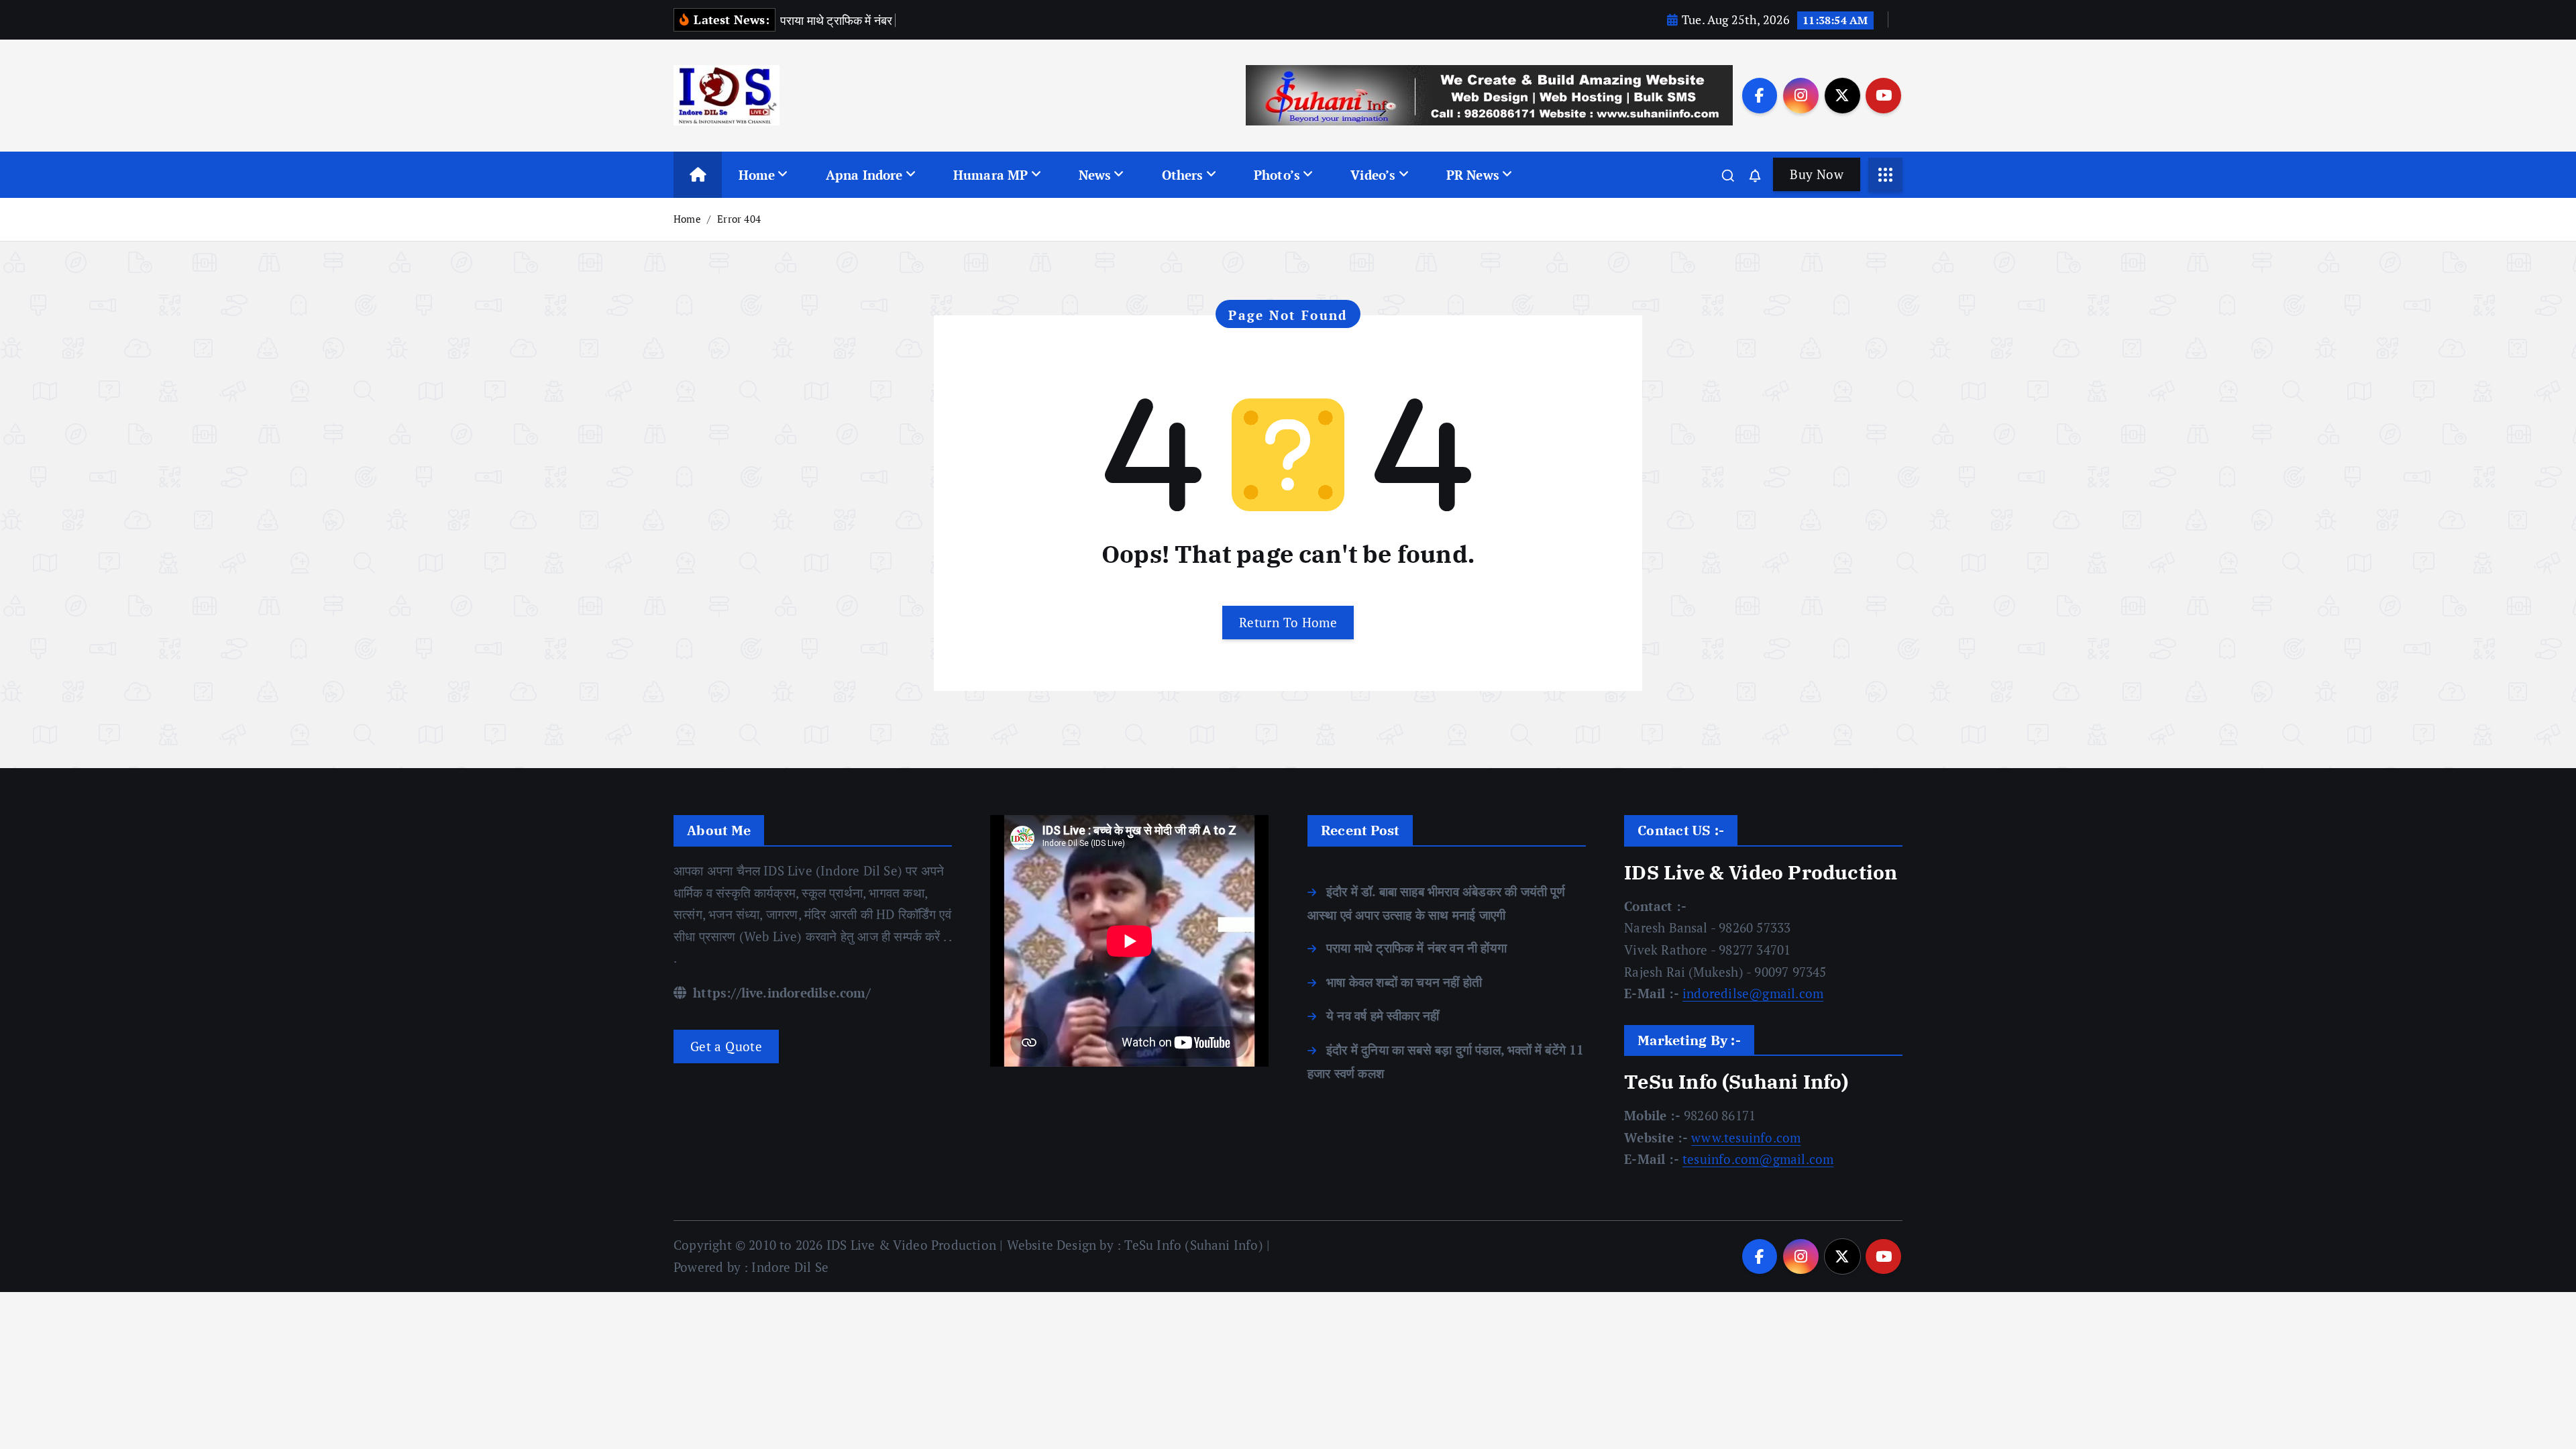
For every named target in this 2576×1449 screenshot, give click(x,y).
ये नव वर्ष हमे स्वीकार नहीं (1383, 1015)
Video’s (1373, 175)
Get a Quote (726, 1046)
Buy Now (1817, 174)
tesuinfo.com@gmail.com (1758, 1159)
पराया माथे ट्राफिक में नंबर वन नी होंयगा (1416, 948)
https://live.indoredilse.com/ (780, 992)
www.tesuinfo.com (1746, 1137)
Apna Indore (864, 175)
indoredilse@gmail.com (1753, 993)
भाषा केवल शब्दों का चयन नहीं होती (1404, 982)
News (1095, 175)
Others (1183, 175)
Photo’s (1277, 175)
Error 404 (739, 219)
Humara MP (991, 175)
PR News (1473, 175)
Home (757, 175)
